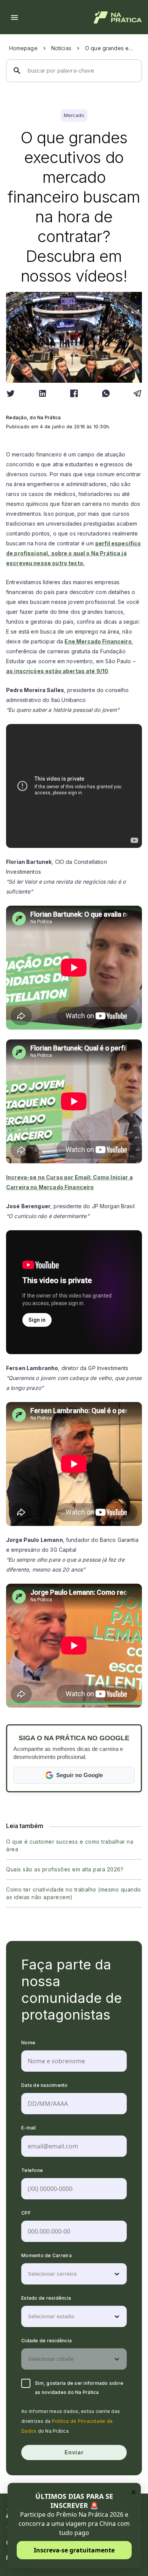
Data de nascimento (45, 2085)
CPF (26, 2213)
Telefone (32, 2170)
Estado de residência (46, 2298)
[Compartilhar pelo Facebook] (74, 393)
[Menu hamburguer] (14, 17)
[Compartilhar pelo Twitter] (11, 393)
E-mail (29, 2128)
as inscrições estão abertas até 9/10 (57, 671)
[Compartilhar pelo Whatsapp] (106, 393)
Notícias (61, 48)
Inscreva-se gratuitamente (74, 2550)
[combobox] (29, 2274)
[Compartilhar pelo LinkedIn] (43, 393)
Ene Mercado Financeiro (98, 641)
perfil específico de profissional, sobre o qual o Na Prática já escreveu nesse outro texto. (74, 553)
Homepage (23, 48)
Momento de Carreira (46, 2255)
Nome (28, 2043)
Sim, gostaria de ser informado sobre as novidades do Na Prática (79, 2388)
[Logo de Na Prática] (118, 17)
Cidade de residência (46, 2341)
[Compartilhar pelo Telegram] (137, 393)
